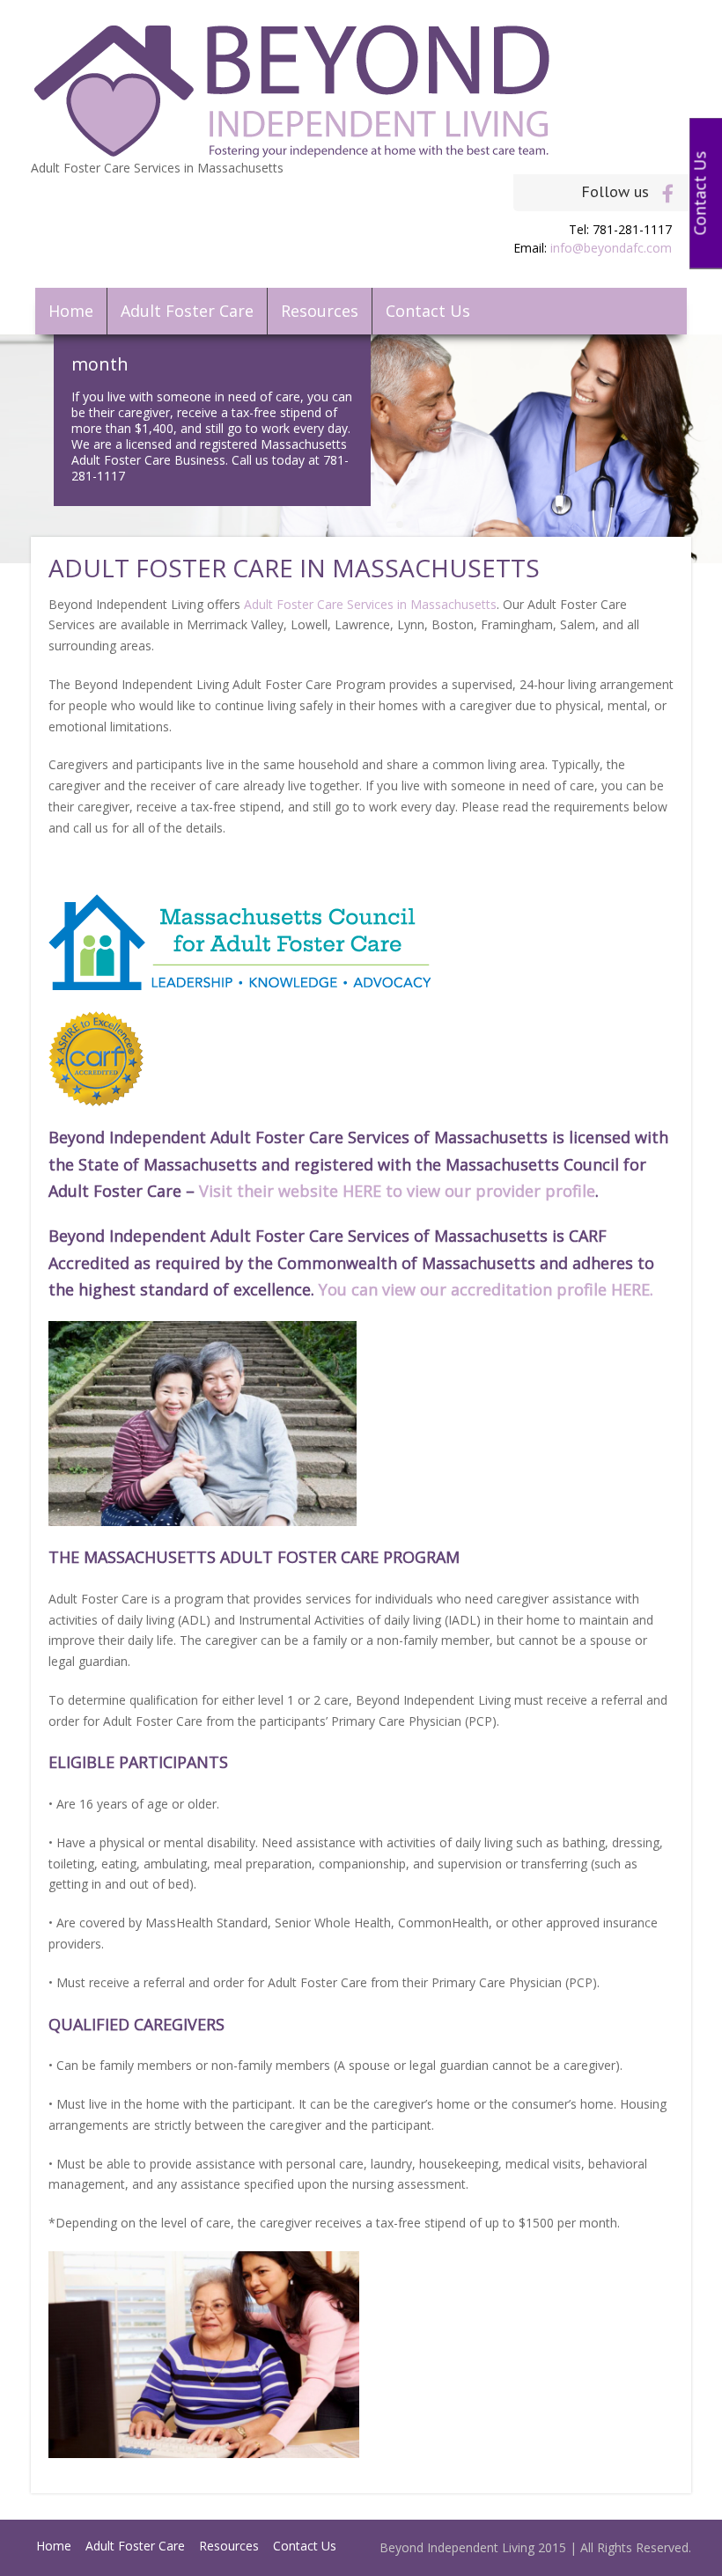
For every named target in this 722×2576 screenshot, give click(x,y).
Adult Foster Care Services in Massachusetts (370, 604)
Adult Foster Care (187, 311)
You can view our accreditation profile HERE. (488, 1289)
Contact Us (428, 311)
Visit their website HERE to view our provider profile (397, 1191)
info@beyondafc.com (611, 248)
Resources (320, 311)
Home (71, 311)
